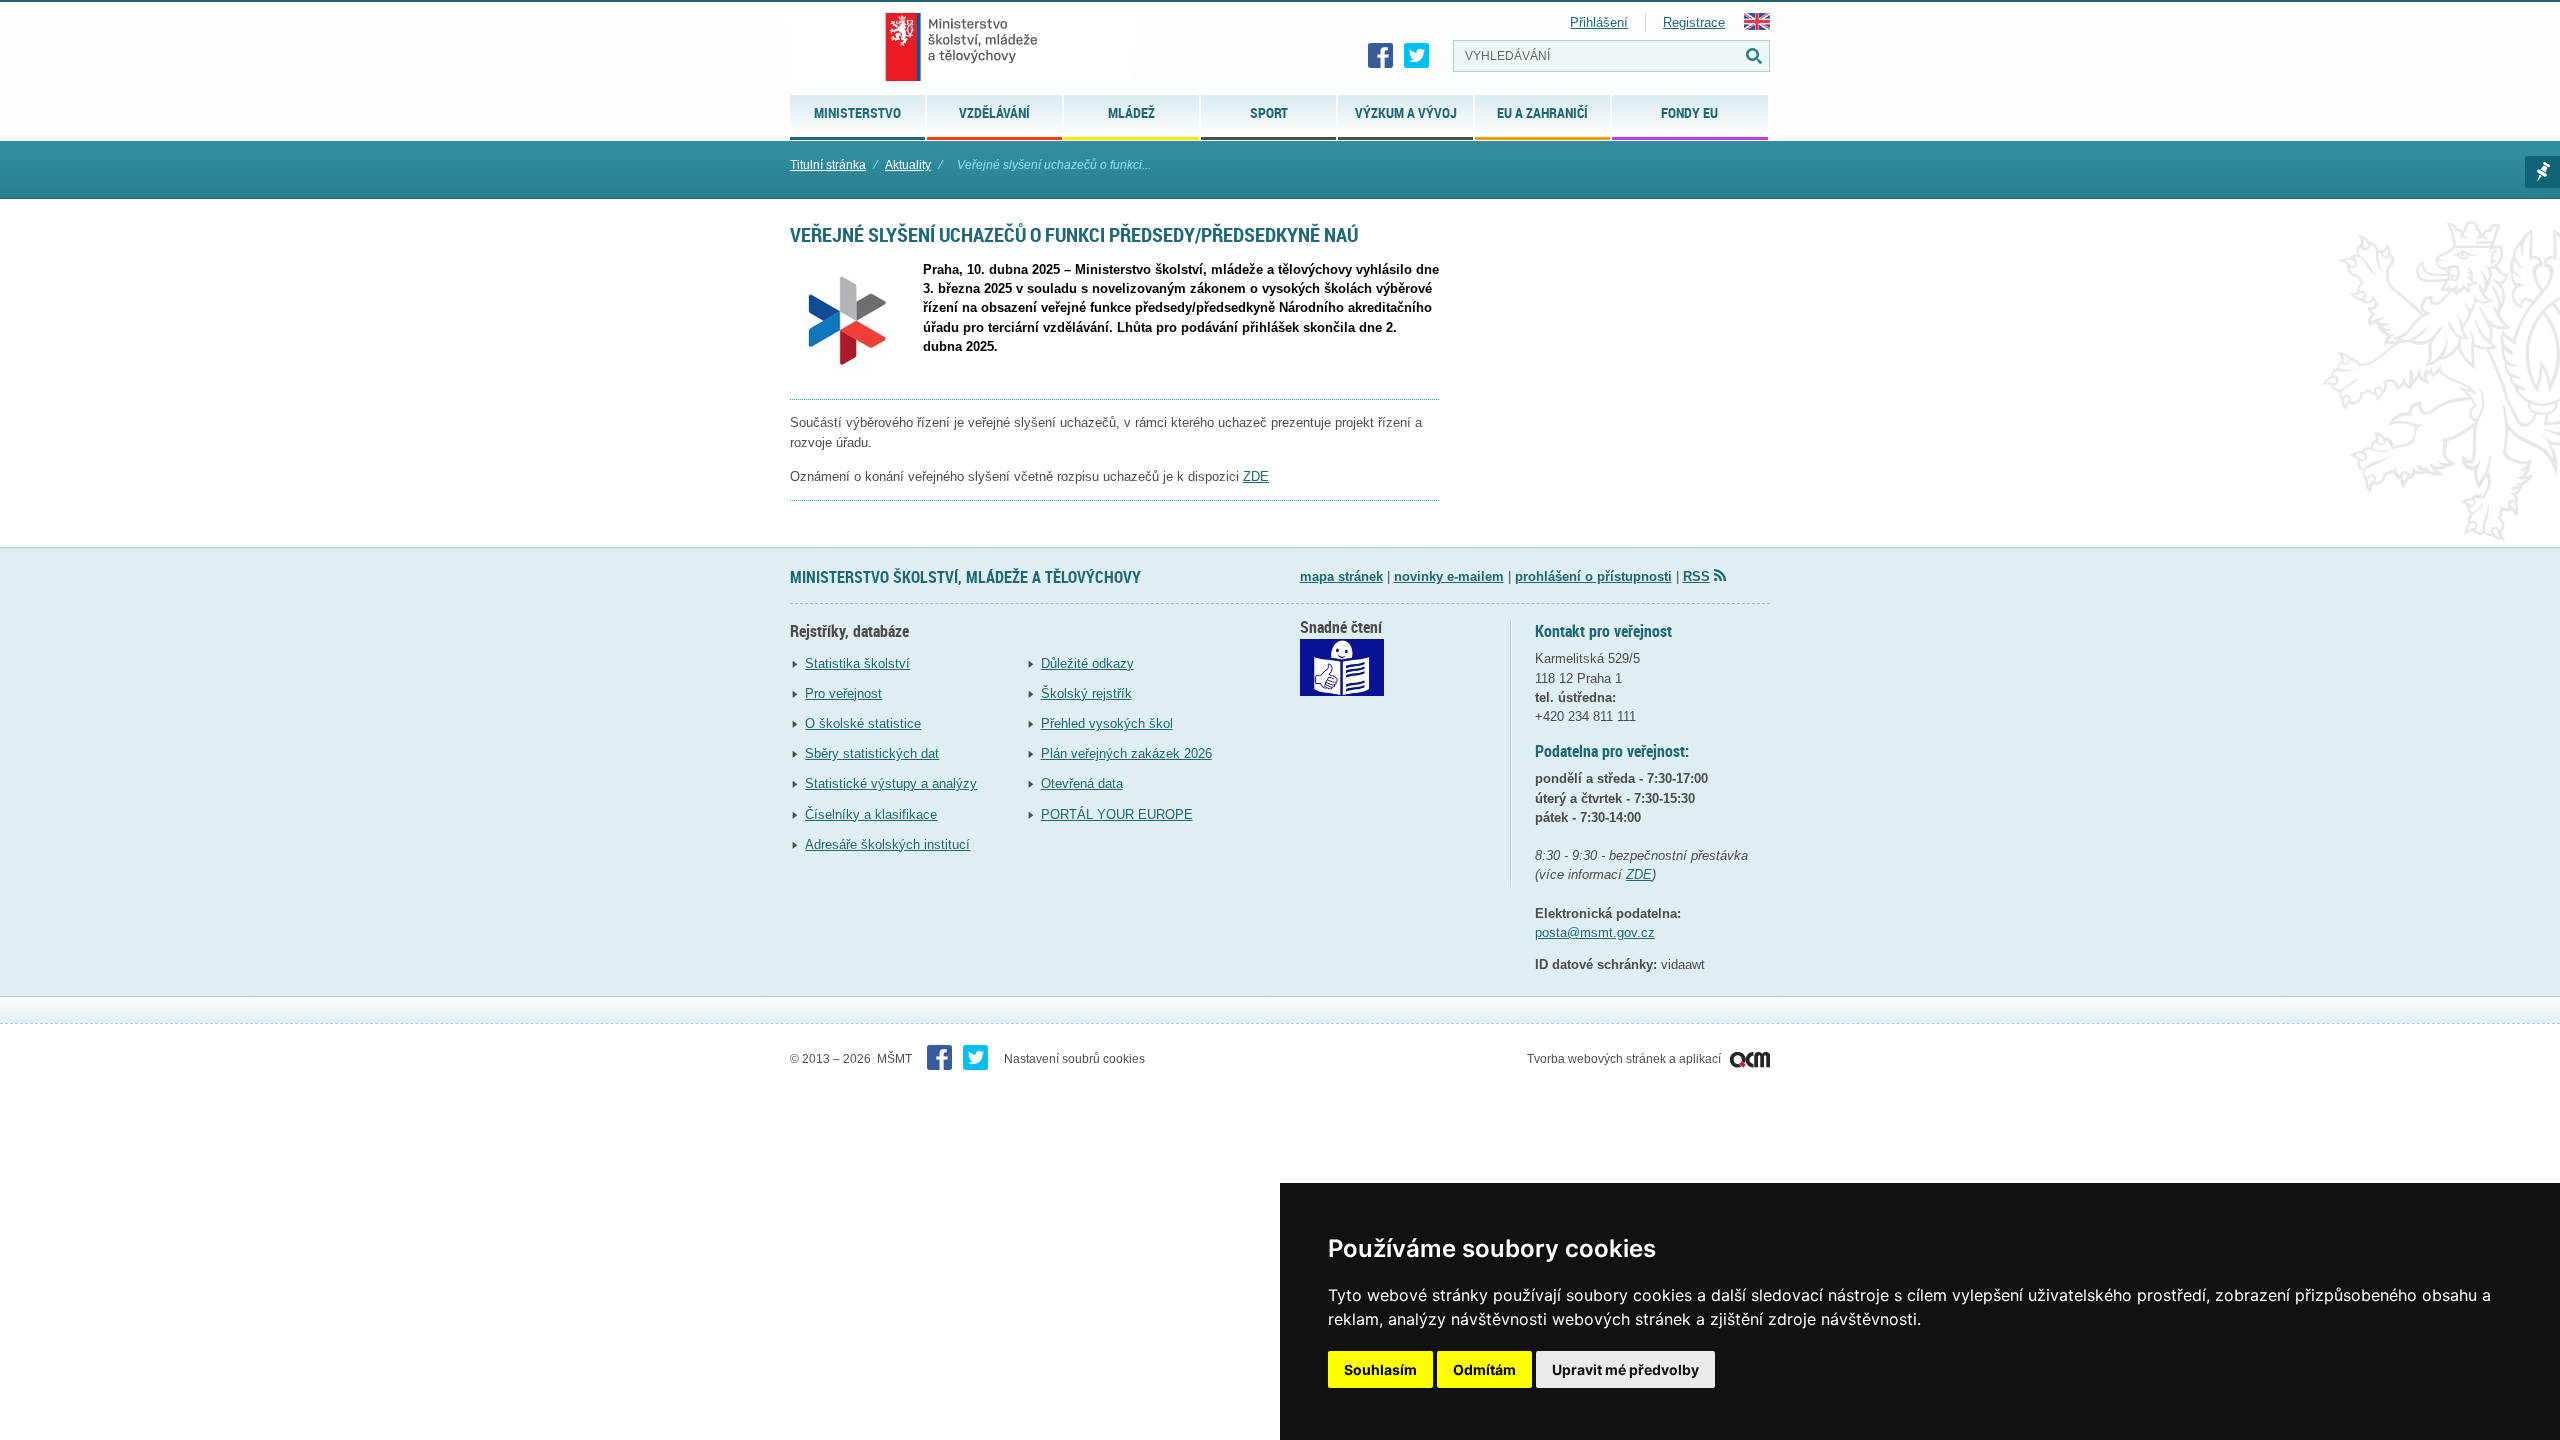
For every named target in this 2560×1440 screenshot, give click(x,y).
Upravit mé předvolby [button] (1625, 1369)
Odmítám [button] (1484, 1369)
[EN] (1757, 25)
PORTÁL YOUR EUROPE (1117, 814)
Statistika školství (857, 663)
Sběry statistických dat (872, 753)
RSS (1696, 576)
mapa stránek (1341, 576)
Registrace (1694, 22)
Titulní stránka (828, 165)
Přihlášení (1599, 22)
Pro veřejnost (843, 693)
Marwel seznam (2542, 172)
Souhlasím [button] (1380, 1369)
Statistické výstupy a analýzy (891, 783)
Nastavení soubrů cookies (1074, 1059)
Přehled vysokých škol (1107, 723)
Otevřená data (1082, 783)
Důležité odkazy (1087, 663)
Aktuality (908, 165)
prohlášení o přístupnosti (1593, 576)
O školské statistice (863, 723)
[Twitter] (1417, 56)
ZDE (1256, 476)
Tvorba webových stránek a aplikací (1625, 1059)
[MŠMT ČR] (961, 47)
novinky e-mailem (1449, 576)
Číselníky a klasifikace (871, 814)
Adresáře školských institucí (887, 844)
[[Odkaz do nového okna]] (1342, 691)
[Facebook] (1381, 56)
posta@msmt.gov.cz (1595, 932)
